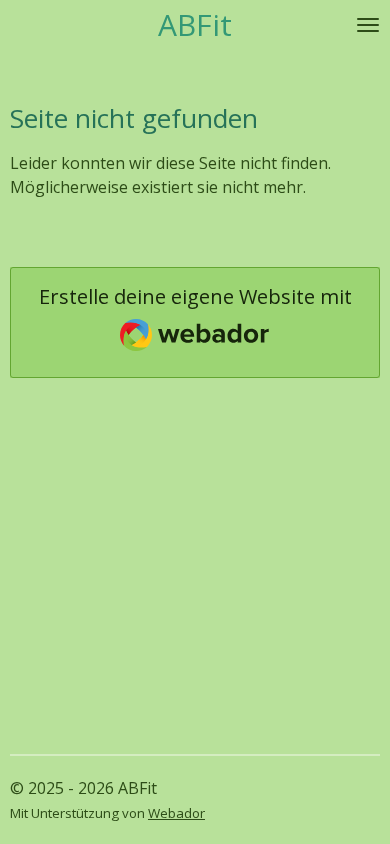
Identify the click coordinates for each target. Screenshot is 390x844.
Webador (176, 813)
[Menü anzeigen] (368, 25)
